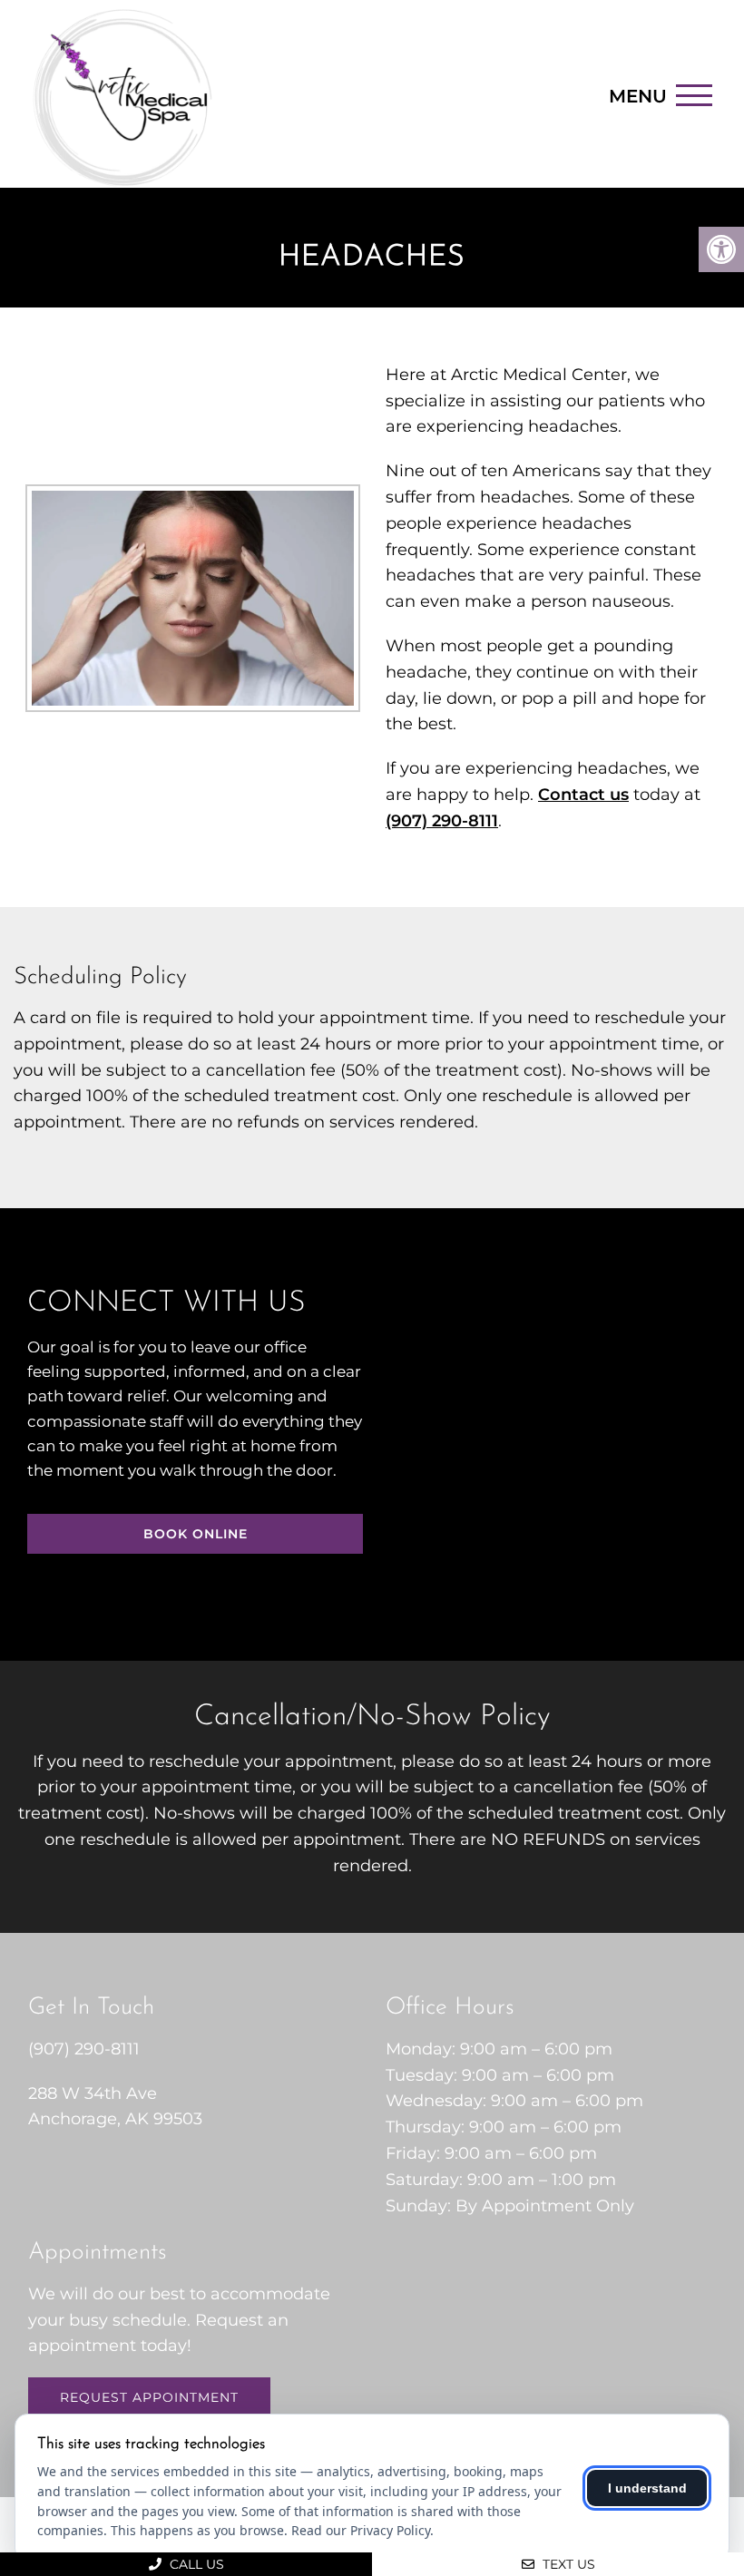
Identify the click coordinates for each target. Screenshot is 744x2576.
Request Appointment (149, 2397)
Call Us (195, 2564)
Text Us (567, 2564)
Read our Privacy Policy (361, 2530)
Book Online (196, 1534)
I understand (647, 2488)
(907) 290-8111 (442, 821)
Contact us (583, 795)
